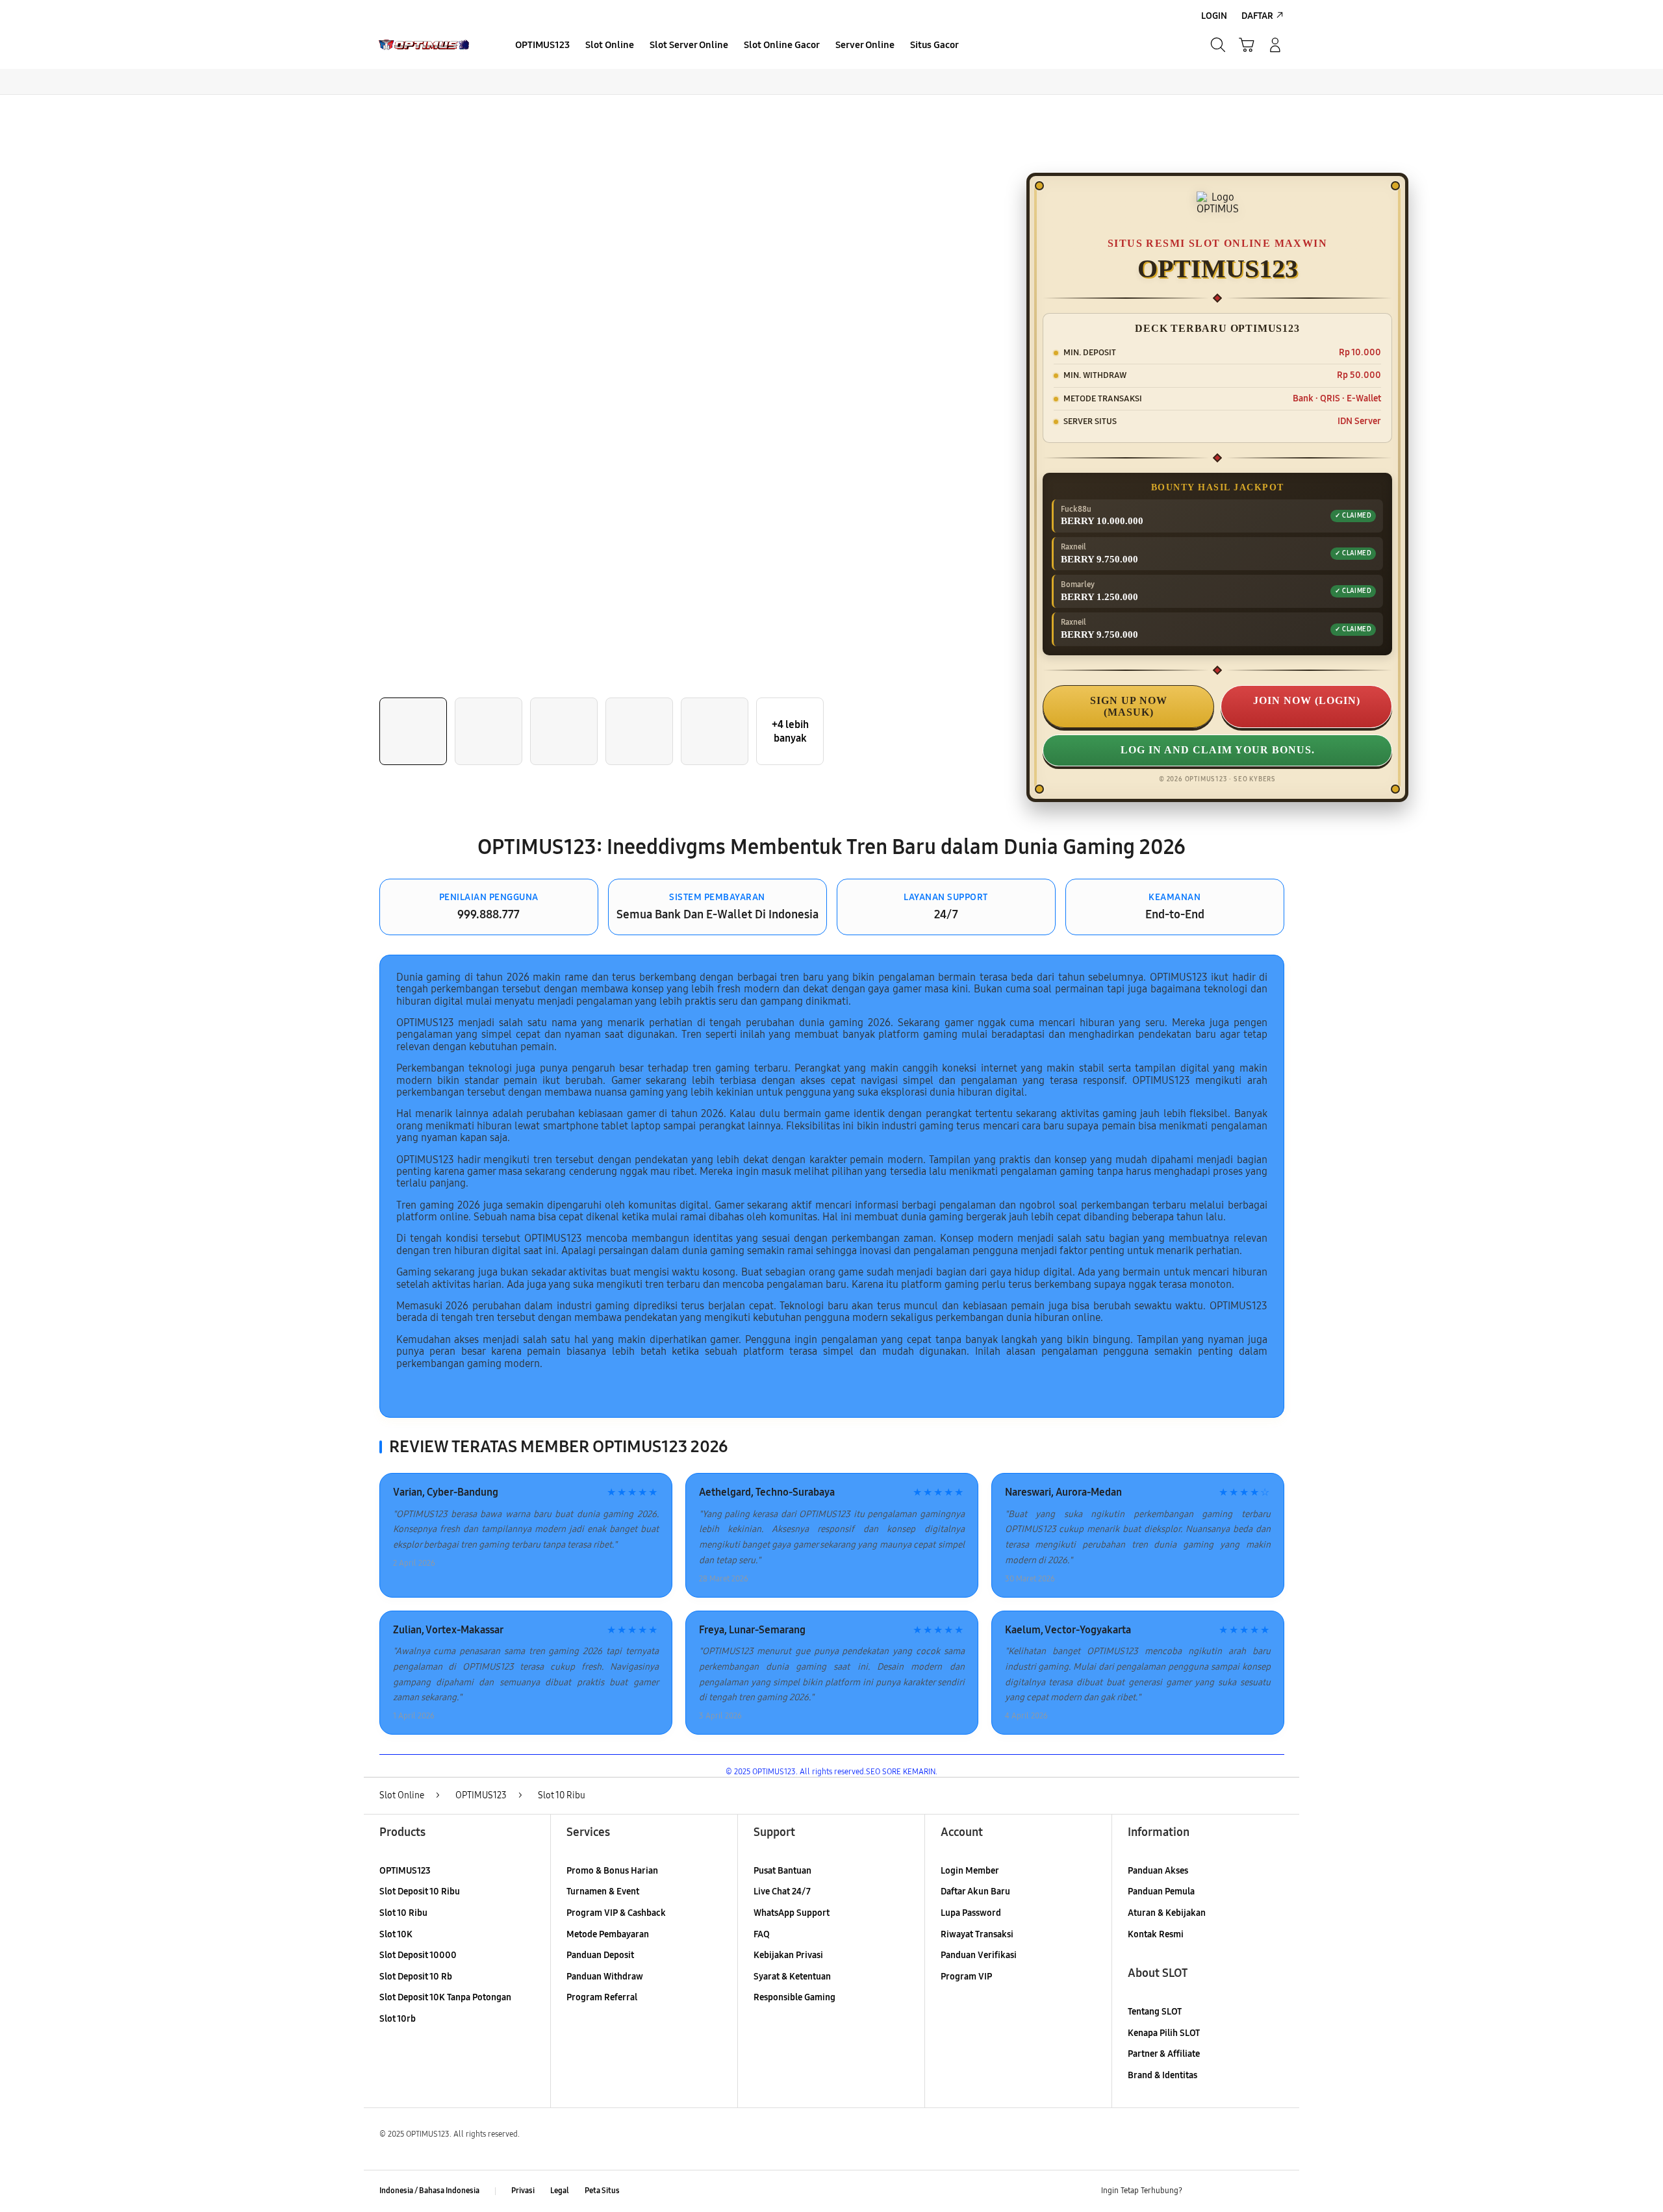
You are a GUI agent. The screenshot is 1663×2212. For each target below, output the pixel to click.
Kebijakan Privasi (788, 1955)
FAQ (762, 1934)
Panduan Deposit (600, 1955)
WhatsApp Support (792, 1913)
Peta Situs (602, 2191)
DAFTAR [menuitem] (1257, 16)
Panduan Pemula (1161, 1892)
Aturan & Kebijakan (1167, 1913)
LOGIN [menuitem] (1214, 16)
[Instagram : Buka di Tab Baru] (1250, 2191)
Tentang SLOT (1155, 2012)
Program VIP (966, 1977)
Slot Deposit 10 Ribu (420, 1892)
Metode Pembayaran (608, 1934)
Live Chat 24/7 (782, 1892)
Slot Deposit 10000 (418, 1955)
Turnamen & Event (603, 1892)
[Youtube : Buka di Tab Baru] (1276, 2191)
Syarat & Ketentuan (792, 1977)
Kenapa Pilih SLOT (1164, 2033)
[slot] (430, 45)
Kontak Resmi (1156, 1934)
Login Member (970, 1871)
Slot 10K (396, 1934)
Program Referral (602, 1997)
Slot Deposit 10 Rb (416, 1977)
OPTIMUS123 (405, 1871)
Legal (560, 2191)
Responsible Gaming (794, 1997)
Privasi (523, 2191)
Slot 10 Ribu (403, 1913)
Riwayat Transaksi (977, 1934)
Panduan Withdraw (605, 1977)
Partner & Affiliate (1164, 2054)
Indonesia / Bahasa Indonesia (429, 2191)
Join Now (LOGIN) (1307, 700)
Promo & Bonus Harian (612, 1871)
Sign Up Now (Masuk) (1129, 706)
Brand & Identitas (1162, 2075)
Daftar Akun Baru (975, 1892)
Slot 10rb (398, 2019)
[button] (1247, 45)
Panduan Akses (1158, 1871)
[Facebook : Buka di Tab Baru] (1200, 2191)
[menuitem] (542, 46)
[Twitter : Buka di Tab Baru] (1225, 2191)
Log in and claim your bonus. (1218, 750)
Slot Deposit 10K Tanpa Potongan (445, 1997)
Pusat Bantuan (782, 1871)
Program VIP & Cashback (616, 1913)
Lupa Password (971, 1913)
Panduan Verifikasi (979, 1955)
